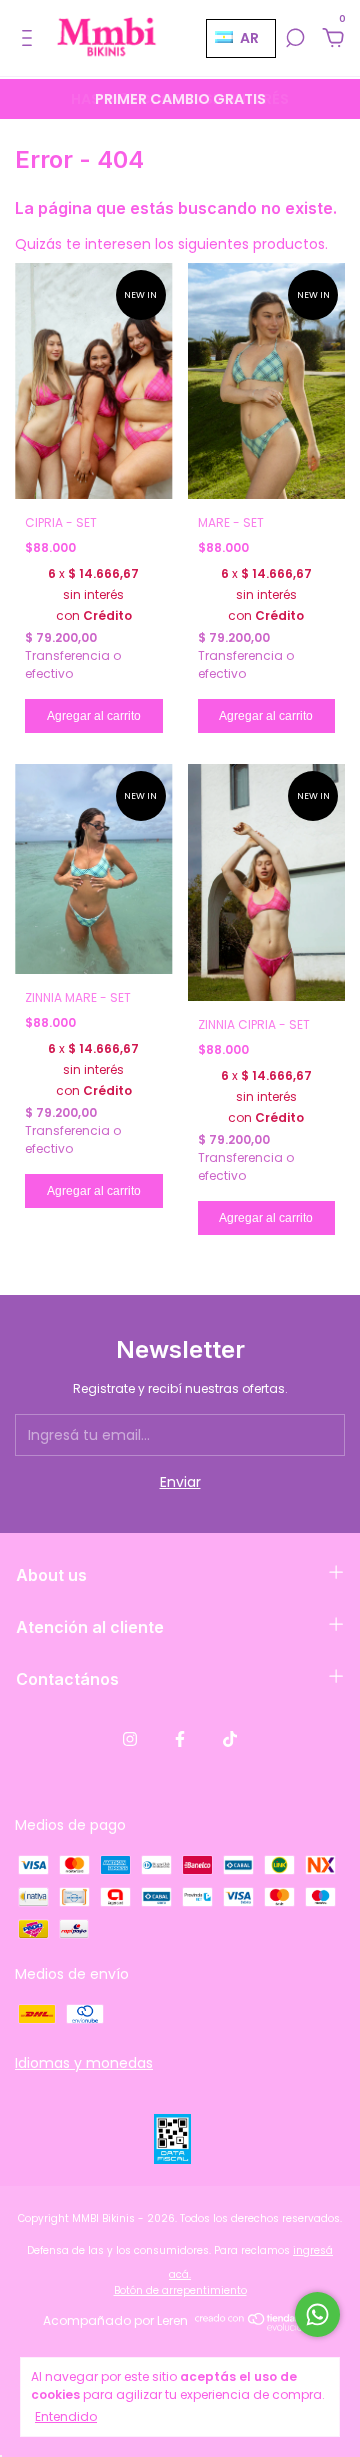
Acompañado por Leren (115, 2320)
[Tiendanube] (257, 2326)
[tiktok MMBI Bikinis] (230, 1740)
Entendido (66, 2416)
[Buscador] (295, 39)
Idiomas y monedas (84, 2063)
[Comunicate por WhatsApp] (317, 2314)
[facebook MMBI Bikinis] (180, 1740)
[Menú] (30, 39)
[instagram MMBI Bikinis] (130, 1740)
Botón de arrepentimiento (180, 2290)
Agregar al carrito (94, 716)
